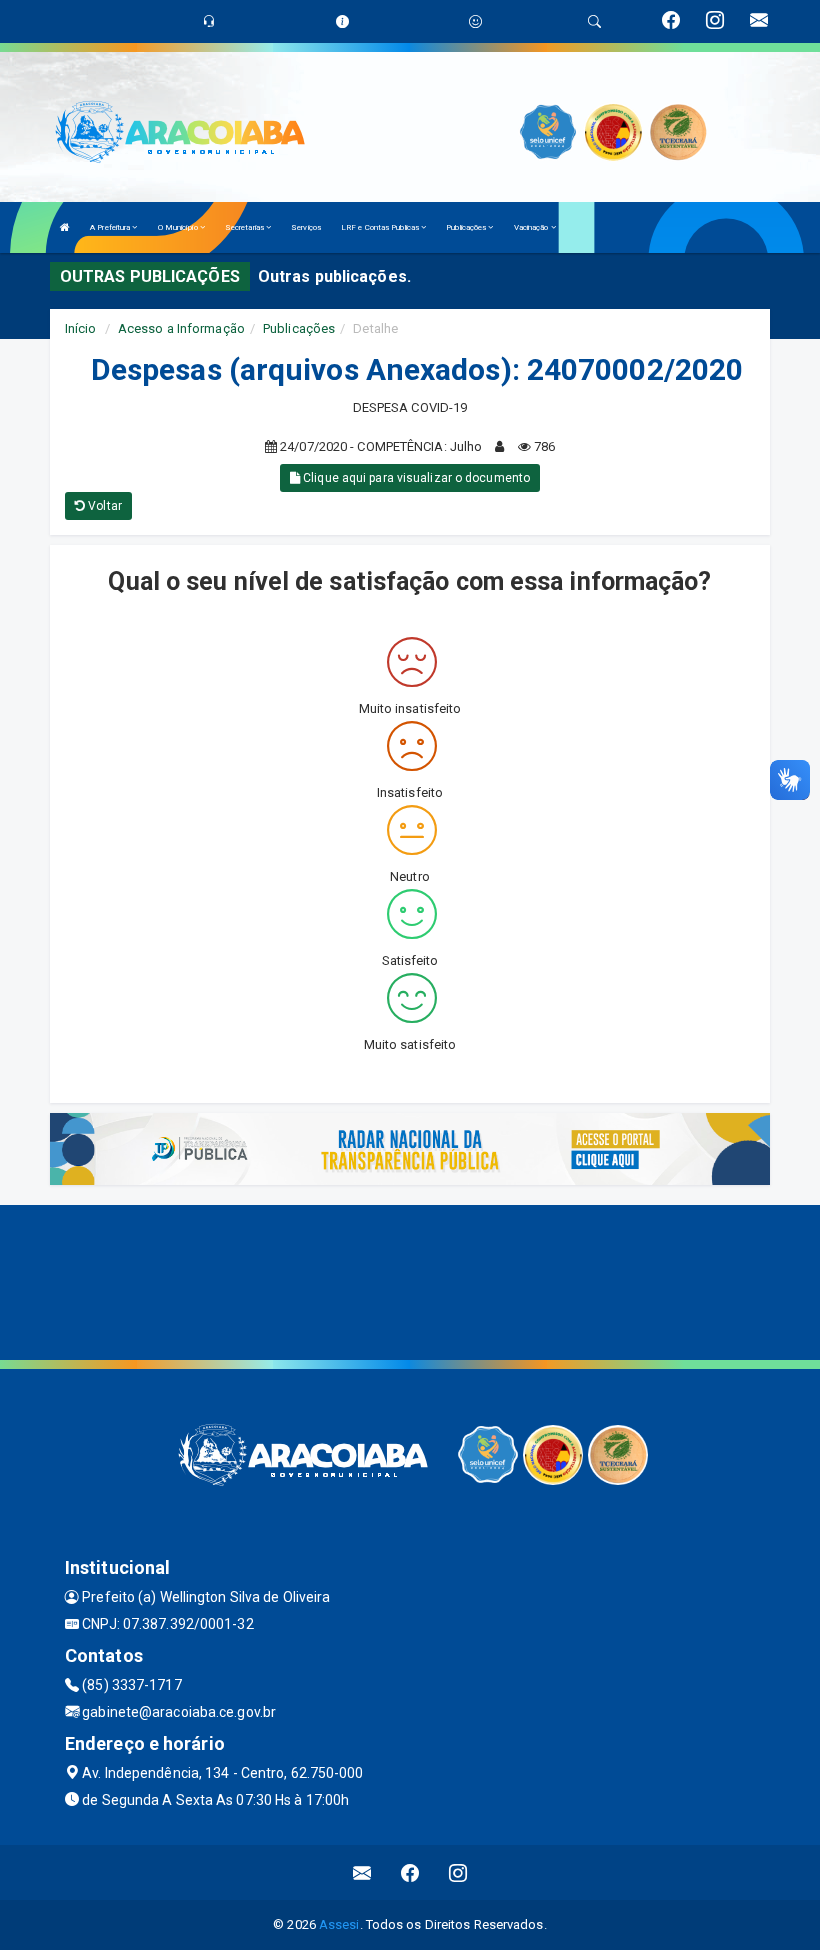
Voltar (103, 506)
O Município (179, 227)
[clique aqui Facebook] (410, 1872)
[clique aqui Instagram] (458, 1872)
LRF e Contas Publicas (381, 227)
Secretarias (245, 227)
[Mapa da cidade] (410, 1280)
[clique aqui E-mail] (362, 1872)
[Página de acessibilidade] (475, 21)
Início (81, 328)
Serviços (306, 227)
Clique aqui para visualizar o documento (415, 478)
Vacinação (532, 227)
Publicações (467, 227)
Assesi (339, 1924)
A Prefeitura (111, 227)
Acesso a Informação (181, 328)
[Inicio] (65, 227)
